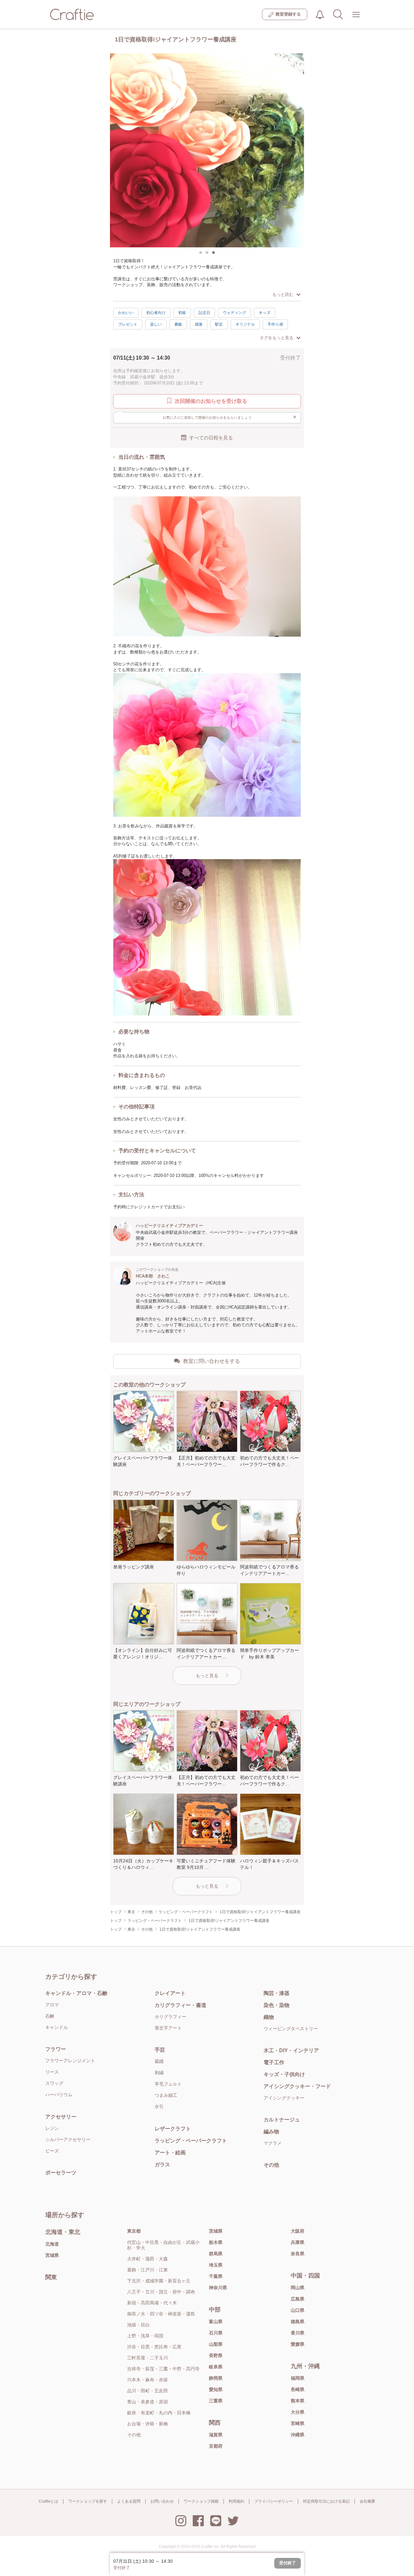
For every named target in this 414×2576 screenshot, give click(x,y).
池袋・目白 (138, 2325)
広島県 (298, 2299)
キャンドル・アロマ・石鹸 (76, 1993)
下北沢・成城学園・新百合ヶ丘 (159, 2281)
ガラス (162, 2165)
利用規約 (236, 2501)
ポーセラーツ (61, 2173)
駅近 (219, 324)
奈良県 (298, 2254)
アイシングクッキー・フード (297, 2086)
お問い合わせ (162, 2501)
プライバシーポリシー (274, 2501)
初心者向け (156, 313)
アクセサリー (61, 2117)
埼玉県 (216, 2265)
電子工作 (274, 2062)
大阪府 (298, 2231)
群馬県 (216, 2254)
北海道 (52, 2244)
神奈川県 (218, 2288)
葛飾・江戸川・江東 (147, 2270)
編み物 (271, 2132)
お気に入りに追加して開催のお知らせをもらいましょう (230, 417)
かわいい (126, 313)
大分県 (298, 2412)
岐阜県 (216, 2367)
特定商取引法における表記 (326, 2501)
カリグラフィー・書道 (180, 2005)
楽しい (156, 324)
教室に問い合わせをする (212, 1361)
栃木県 (216, 2242)
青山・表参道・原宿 (147, 2402)
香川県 (298, 2333)
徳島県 (298, 2322)
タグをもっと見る (277, 338)
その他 (271, 2165)
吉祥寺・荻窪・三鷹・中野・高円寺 (163, 2369)
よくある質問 (129, 2501)
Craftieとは (49, 2501)
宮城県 (52, 2255)
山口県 (298, 2310)
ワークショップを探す (88, 2501)
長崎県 (298, 2389)
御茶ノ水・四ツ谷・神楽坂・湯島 (161, 2314)
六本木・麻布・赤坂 (147, 2380)
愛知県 (216, 2389)
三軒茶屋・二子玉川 (147, 2358)
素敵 (178, 324)
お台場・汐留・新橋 (147, 2424)
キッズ (265, 313)
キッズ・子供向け (284, 2074)
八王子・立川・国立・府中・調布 (161, 2292)
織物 (269, 2017)
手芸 (160, 2050)
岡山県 (298, 2288)
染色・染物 (277, 2005)
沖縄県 (298, 2435)
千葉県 (216, 2276)
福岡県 (298, 2378)
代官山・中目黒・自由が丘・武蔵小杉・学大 (163, 2245)
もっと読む (283, 294)
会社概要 (367, 2501)
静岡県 (216, 2378)
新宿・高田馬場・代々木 (152, 2303)
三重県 (216, 2401)
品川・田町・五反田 (147, 2391)
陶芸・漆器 (277, 1993)
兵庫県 (298, 2242)
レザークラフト (173, 2129)
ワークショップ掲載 (201, 2501)
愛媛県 (298, 2344)
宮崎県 (298, 2423)
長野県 (216, 2355)
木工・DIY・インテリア (291, 2050)
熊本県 (298, 2401)
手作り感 (275, 324)
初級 (182, 313)
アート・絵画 (170, 2153)
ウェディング (234, 313)
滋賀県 (216, 2435)
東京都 (134, 2231)
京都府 (216, 2446)
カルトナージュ (282, 2120)
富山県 (216, 2322)
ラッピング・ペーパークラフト (191, 2141)
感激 (199, 324)
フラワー (56, 2049)
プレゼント (128, 324)
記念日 (204, 313)
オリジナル (245, 324)
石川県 (216, 2333)
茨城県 (216, 2231)
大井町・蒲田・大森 (147, 2259)
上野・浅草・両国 (145, 2336)
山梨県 (216, 2344)
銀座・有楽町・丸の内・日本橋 (159, 2413)
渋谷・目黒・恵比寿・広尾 (154, 2347)
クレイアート (170, 1993)
